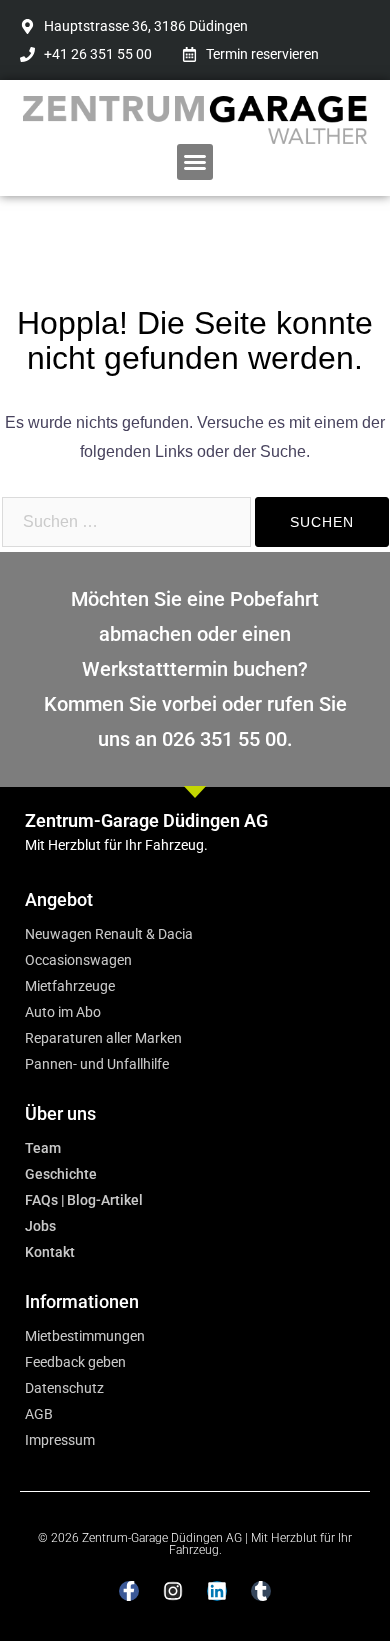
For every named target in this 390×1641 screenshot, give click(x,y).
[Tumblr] (261, 1591)
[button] (195, 162)
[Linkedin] (217, 1591)
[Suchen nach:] (126, 522)
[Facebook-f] (129, 1591)
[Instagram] (173, 1591)
